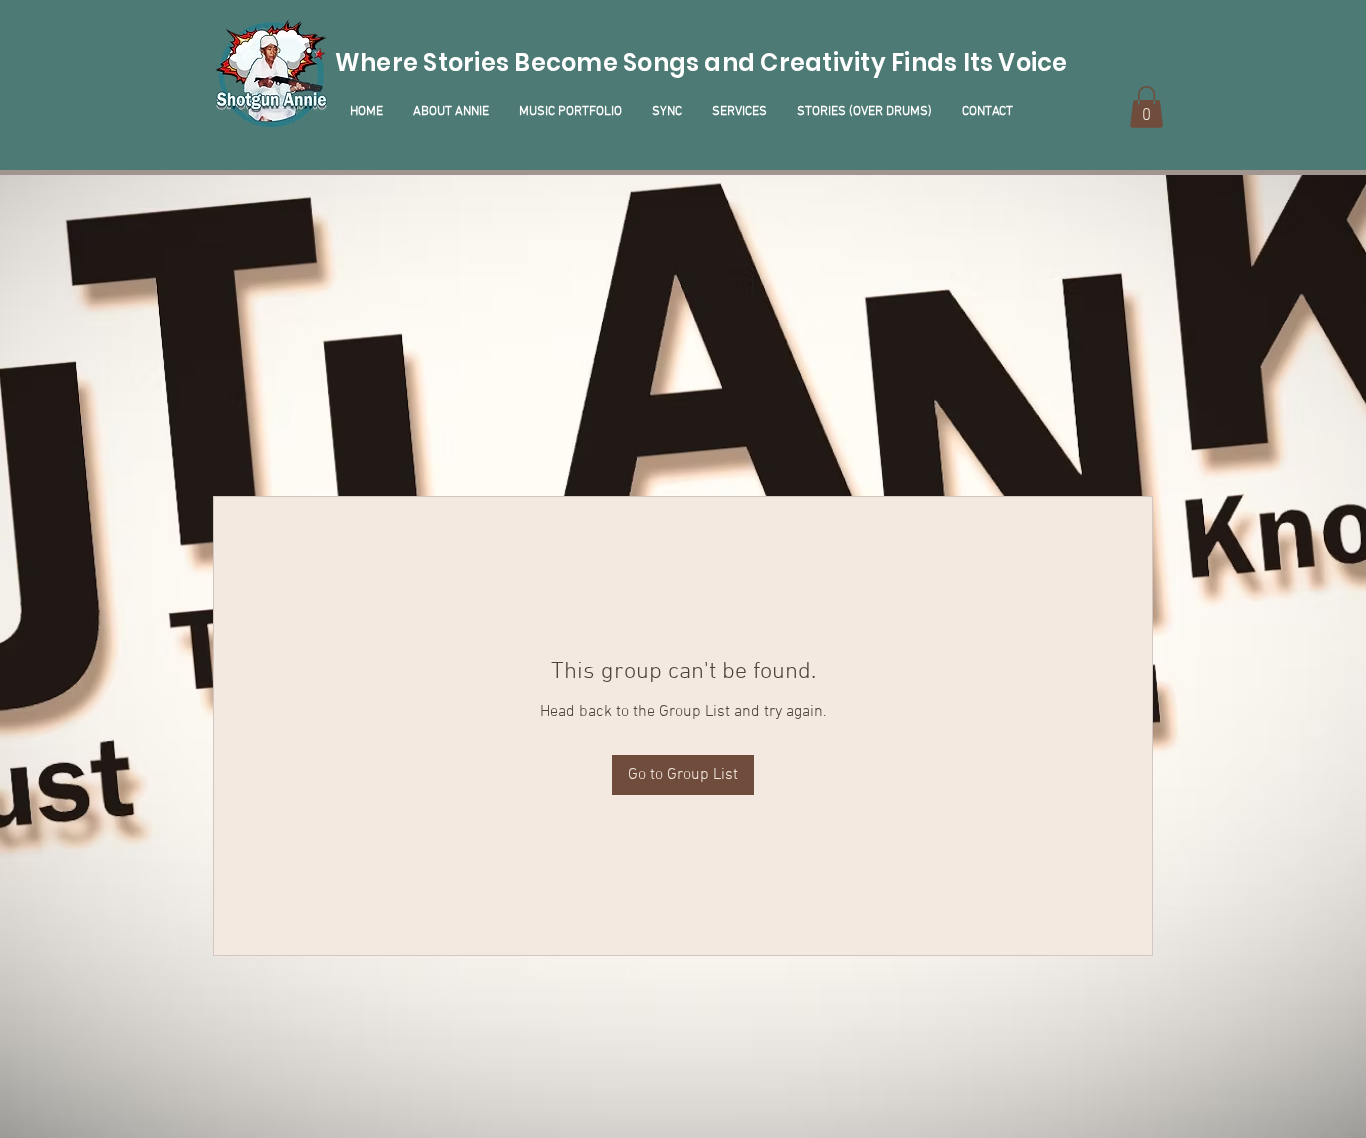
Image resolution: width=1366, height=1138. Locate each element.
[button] (1146, 107)
